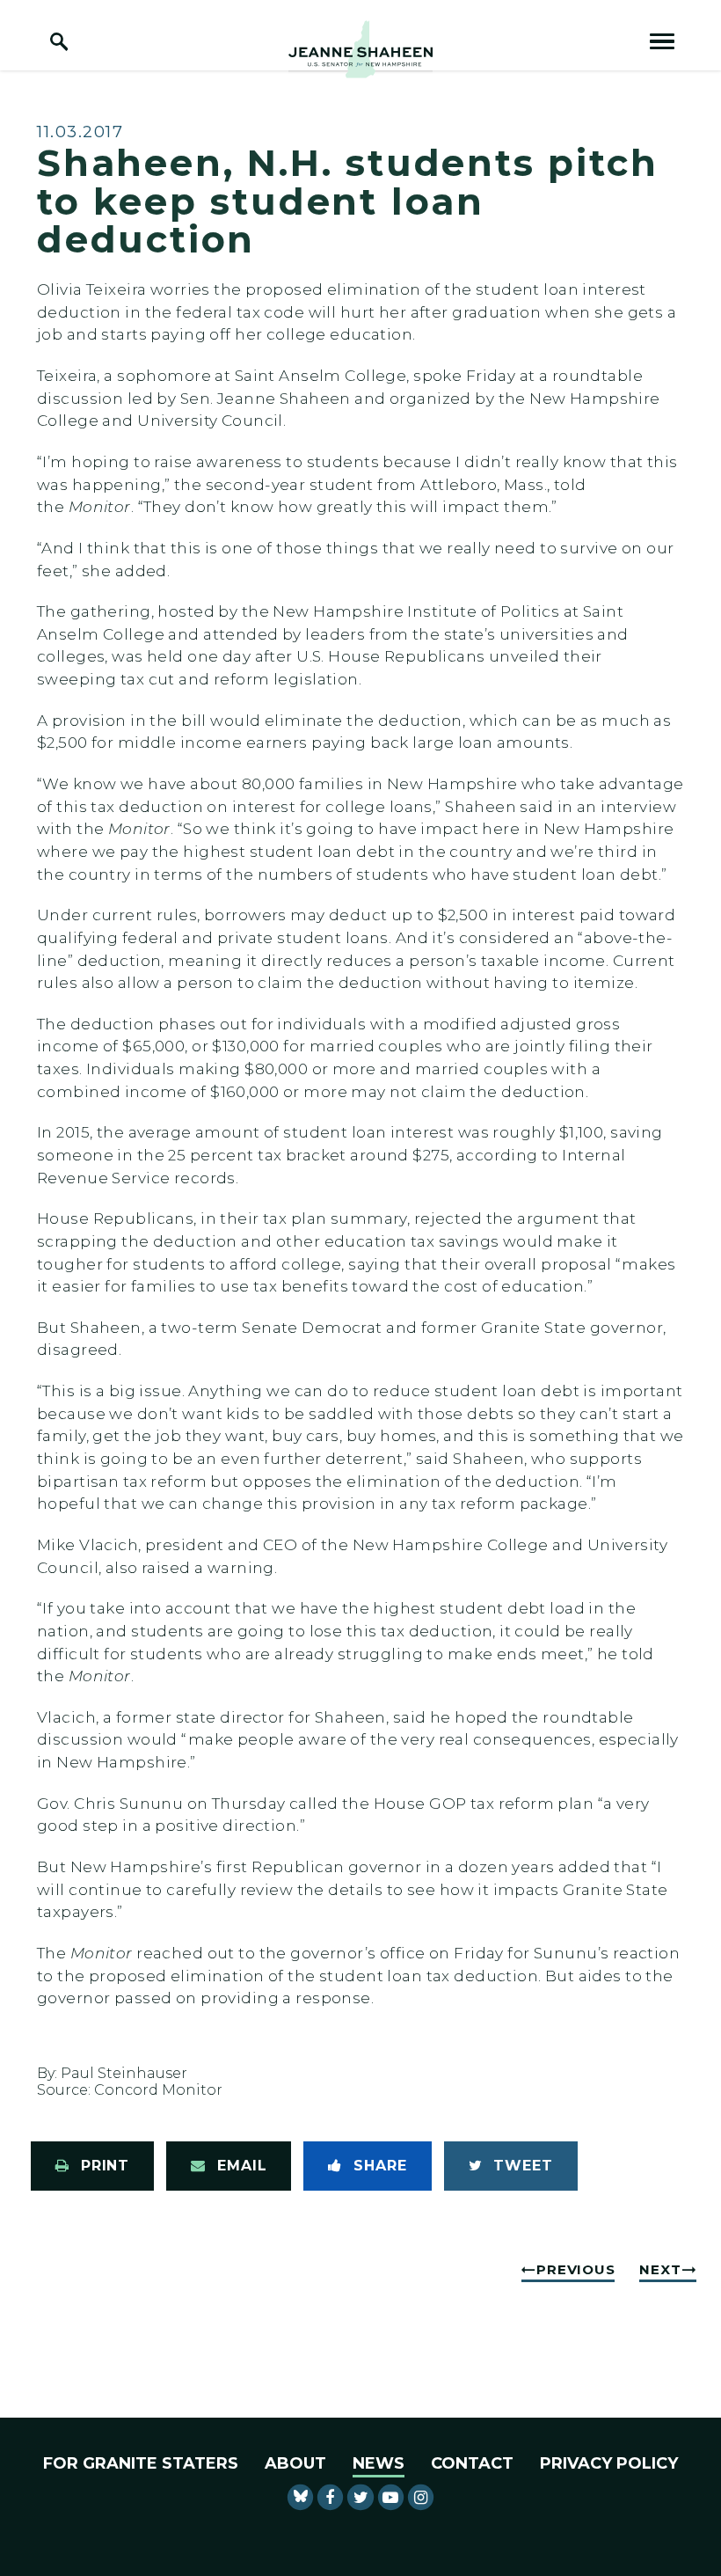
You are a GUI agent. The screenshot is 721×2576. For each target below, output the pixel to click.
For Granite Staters (141, 2463)
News (379, 2463)
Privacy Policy (609, 2463)
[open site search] (59, 41)
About (295, 2463)
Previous (575, 2269)
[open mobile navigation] (662, 41)
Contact (472, 2463)
